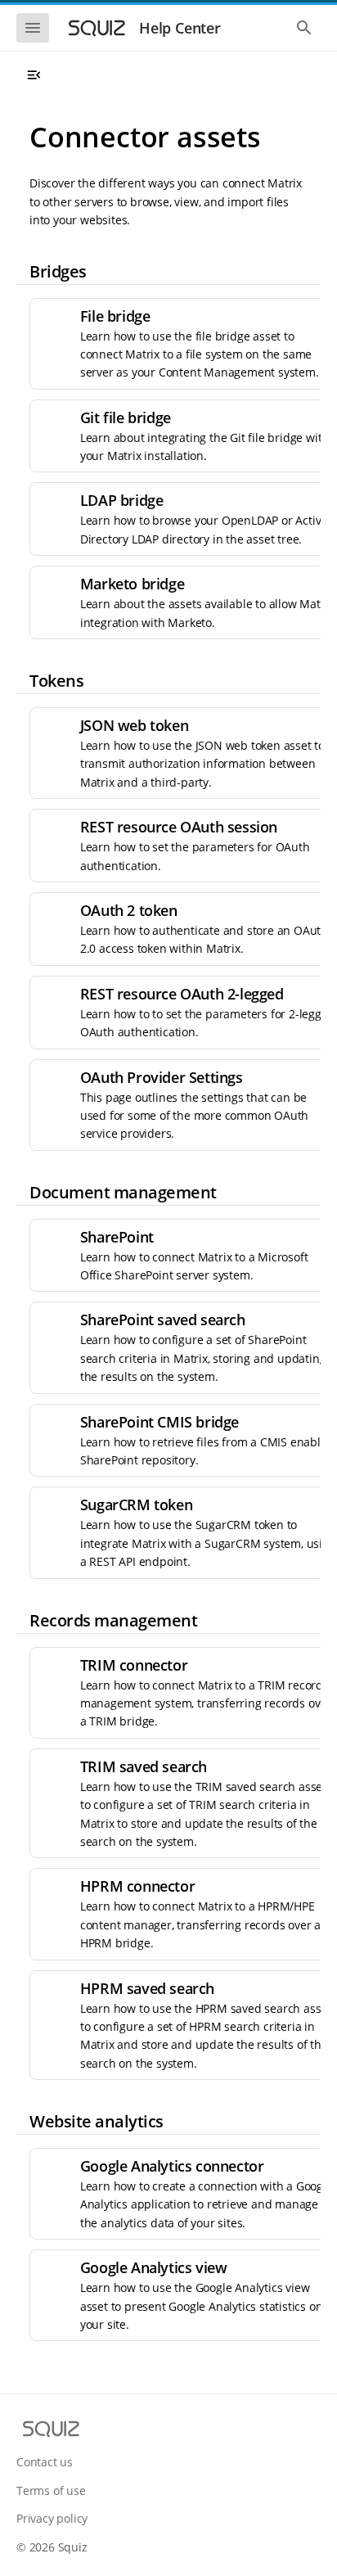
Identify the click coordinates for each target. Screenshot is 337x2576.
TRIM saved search (144, 1766)
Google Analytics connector (172, 2166)
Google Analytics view (154, 2267)
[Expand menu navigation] (34, 75)
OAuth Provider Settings (162, 1077)
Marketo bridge (132, 584)
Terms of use (51, 2490)
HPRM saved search (147, 1988)
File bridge (115, 316)
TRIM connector (134, 1665)
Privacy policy (52, 2518)
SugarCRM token (136, 1505)
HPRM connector (137, 1886)
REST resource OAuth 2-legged (182, 994)
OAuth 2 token (129, 910)
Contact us (45, 2462)
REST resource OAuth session (179, 827)
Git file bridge (126, 417)
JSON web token (134, 725)
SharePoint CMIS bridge (160, 1422)
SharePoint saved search (163, 1320)
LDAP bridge (122, 500)
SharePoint (117, 1237)
